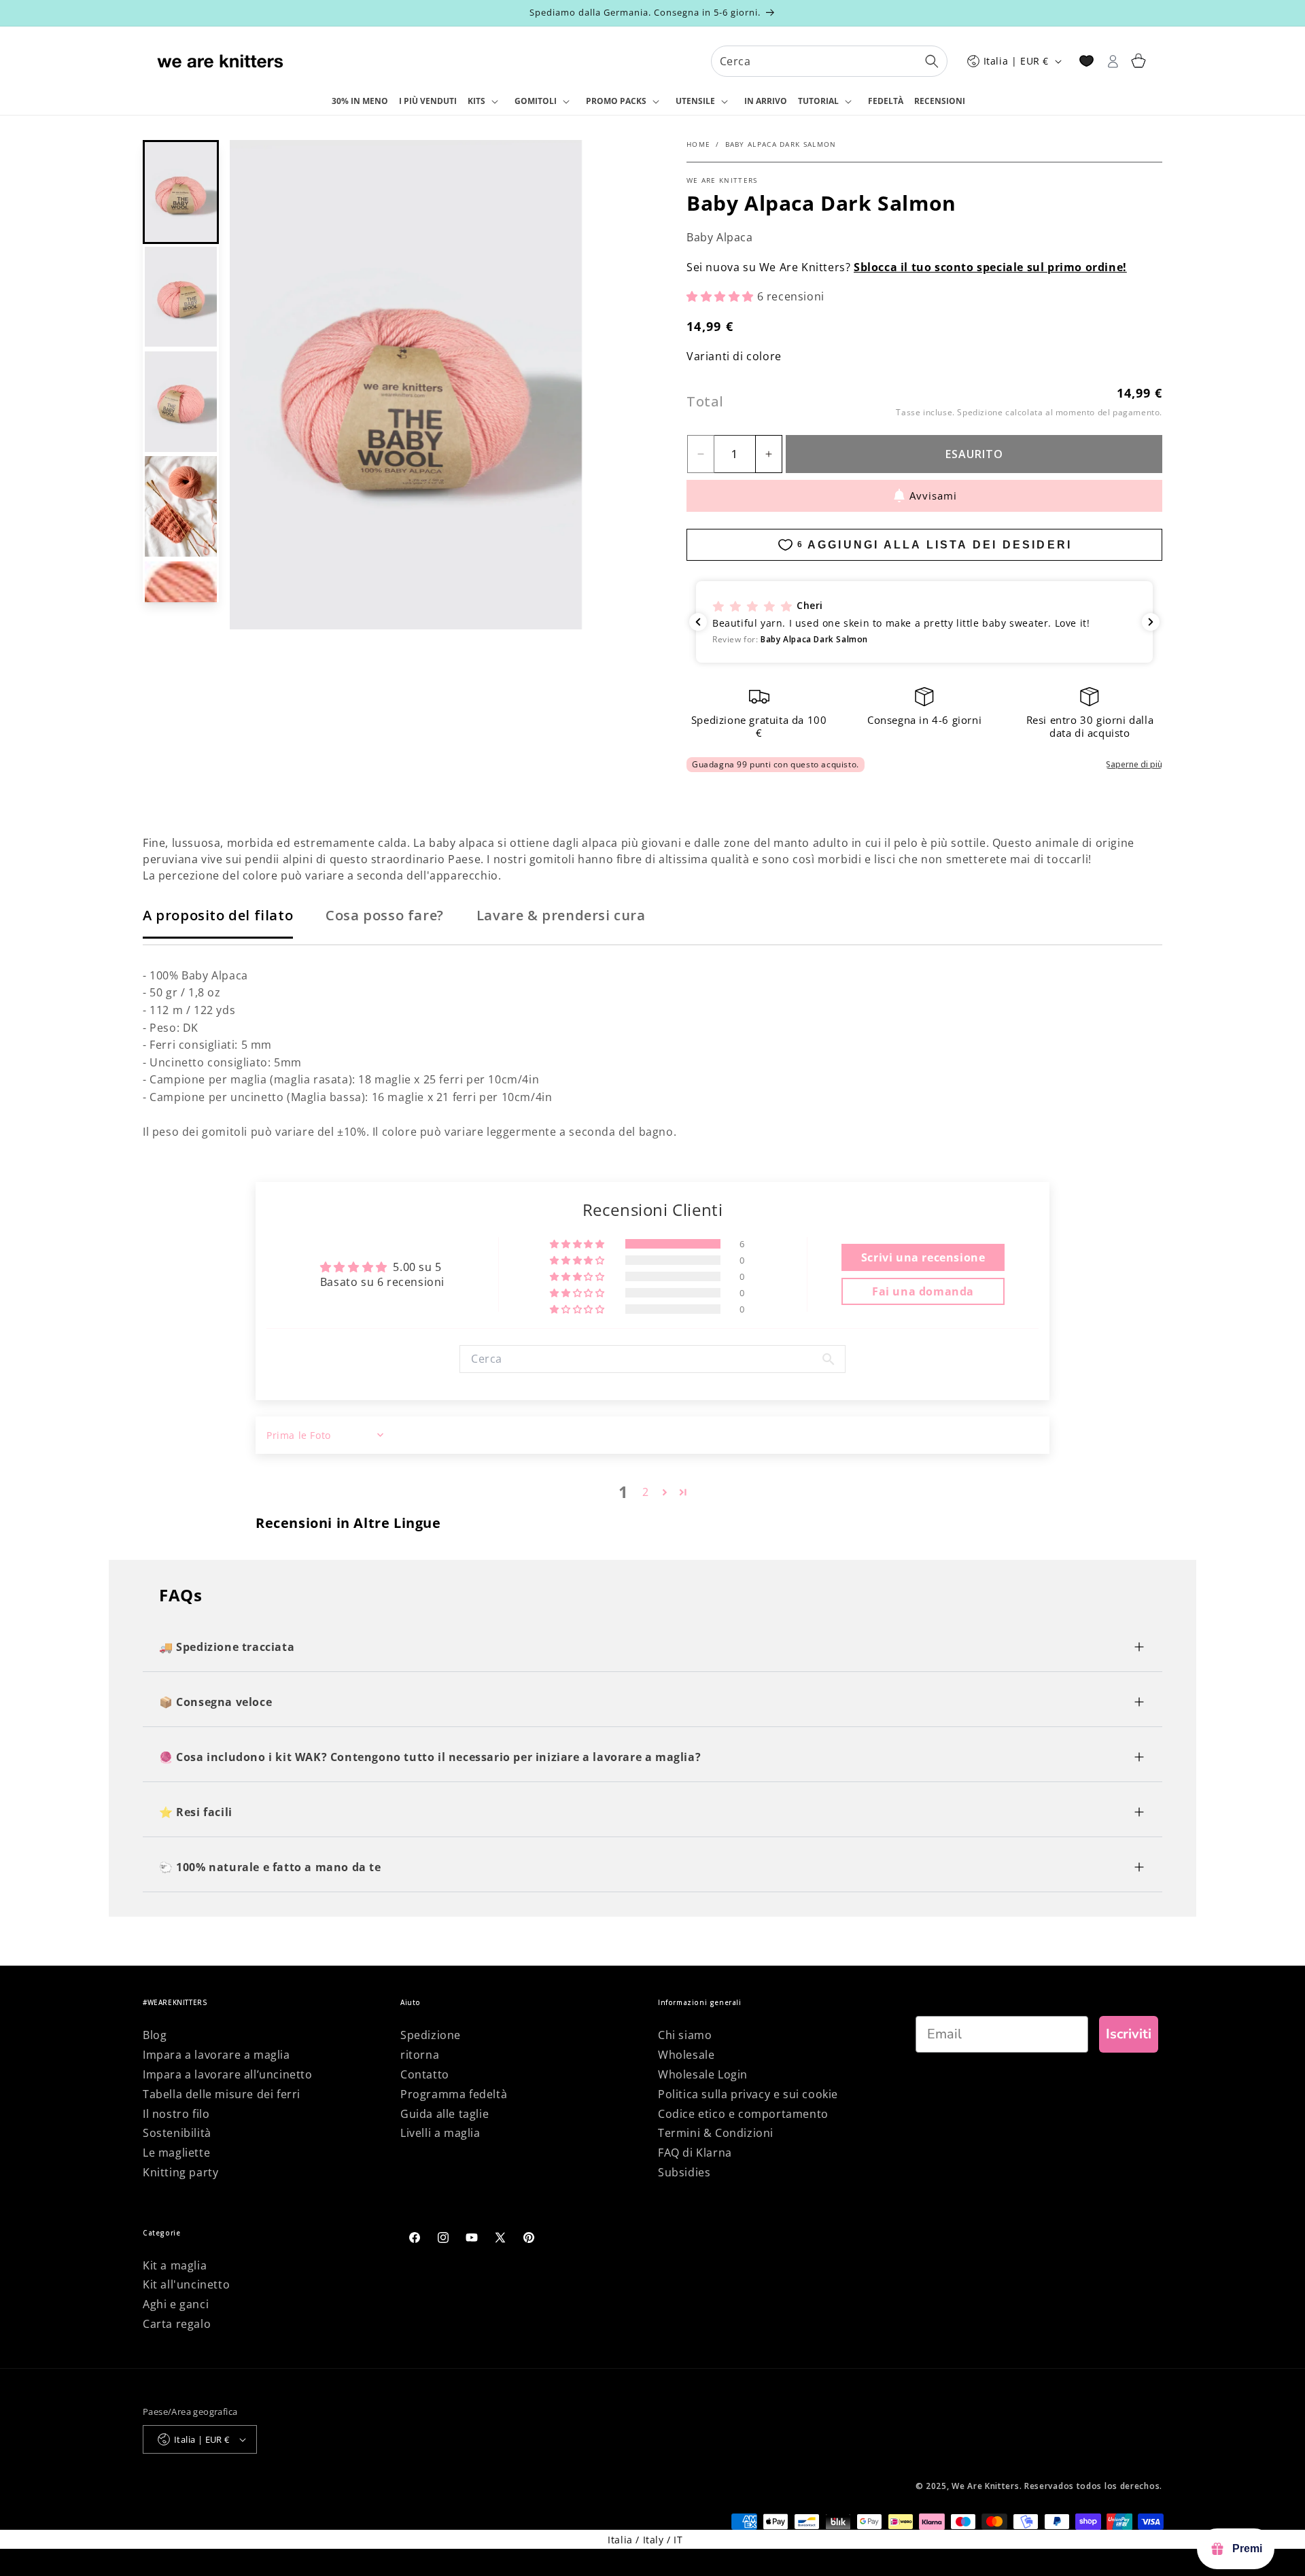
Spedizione (431, 2035)
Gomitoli (536, 101)
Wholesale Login (703, 2074)
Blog (155, 2035)
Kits (476, 101)
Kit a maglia (175, 2265)
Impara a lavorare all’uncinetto (228, 2074)
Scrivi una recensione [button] (923, 1257)
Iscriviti (1129, 2034)
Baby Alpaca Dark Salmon (781, 144)
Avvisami (933, 495)
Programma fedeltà (454, 2094)
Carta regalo (177, 2324)
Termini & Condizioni (716, 2133)
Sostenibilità (177, 2133)
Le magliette (176, 2153)
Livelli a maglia (440, 2133)
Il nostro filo (176, 2114)
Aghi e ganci (176, 2304)
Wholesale (686, 2055)
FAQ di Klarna (695, 2153)
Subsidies (684, 2172)
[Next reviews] (1151, 622)
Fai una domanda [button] (923, 1291)
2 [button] (646, 1492)
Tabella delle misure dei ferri (222, 2094)
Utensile (695, 101)
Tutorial (818, 101)
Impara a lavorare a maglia (216, 2055)
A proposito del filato (218, 915)
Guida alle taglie (445, 2114)
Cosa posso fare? (385, 915)
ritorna (420, 2055)
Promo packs (616, 101)
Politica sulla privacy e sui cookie (748, 2094)
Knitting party (180, 2172)
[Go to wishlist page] (1086, 61)
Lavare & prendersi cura (561, 915)
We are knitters (722, 180)
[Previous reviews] (698, 622)
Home (698, 144)
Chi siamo (685, 2035)
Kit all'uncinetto (186, 2284)
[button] (486, 102)
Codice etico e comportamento (743, 2114)
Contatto (425, 2074)
